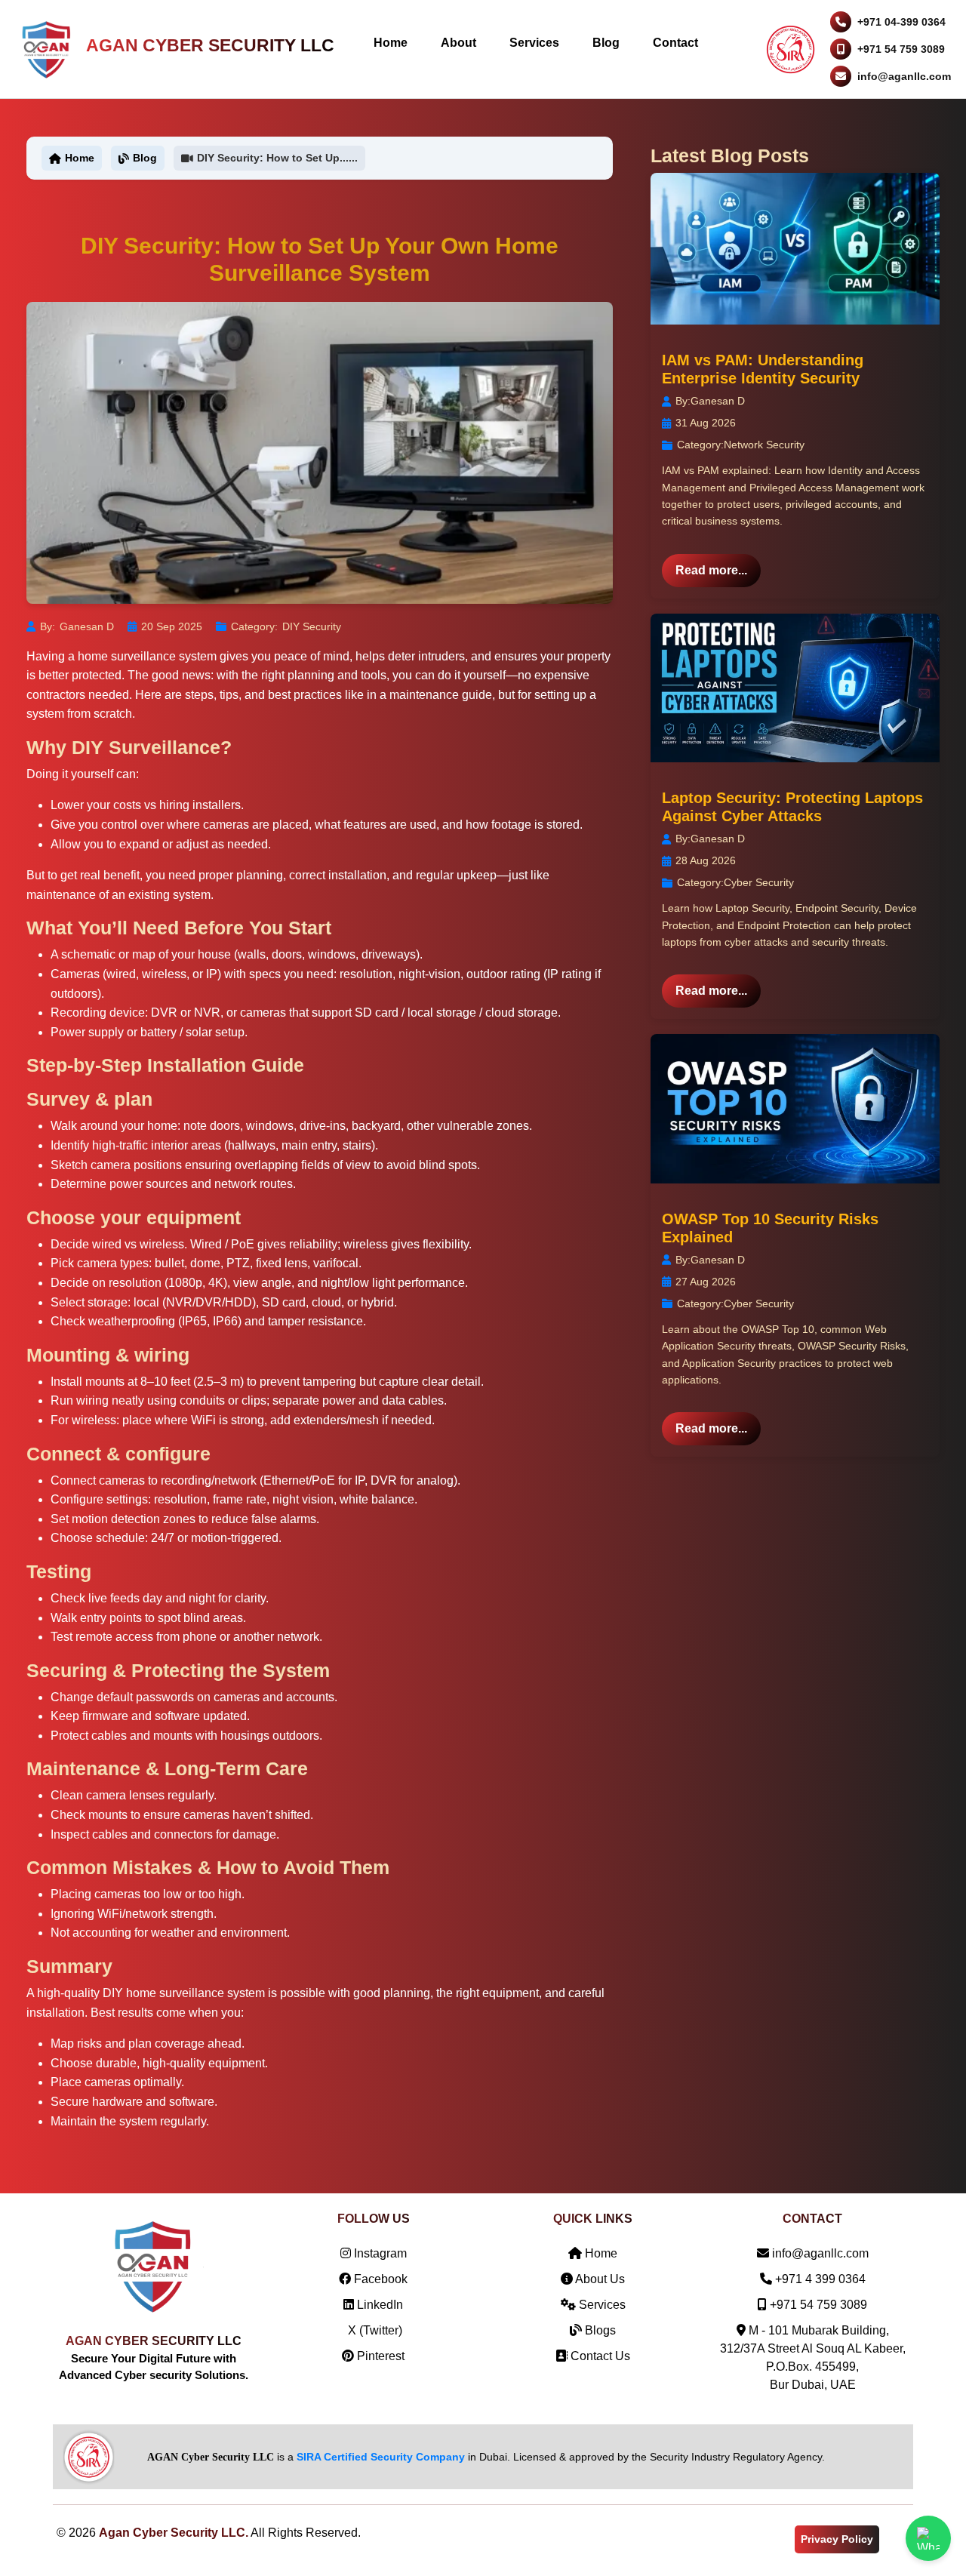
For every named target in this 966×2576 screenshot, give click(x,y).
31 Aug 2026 (706, 423)
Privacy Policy (837, 2539)
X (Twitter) (374, 2330)
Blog (606, 43)
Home (391, 43)
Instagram (379, 2253)
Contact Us (599, 2356)
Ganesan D (87, 626)
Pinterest (379, 2356)
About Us (599, 2279)
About (458, 43)
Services (534, 43)
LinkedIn (378, 2305)
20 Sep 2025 (172, 626)
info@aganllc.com (904, 76)
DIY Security (312, 626)
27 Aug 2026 (706, 1282)
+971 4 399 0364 (820, 2279)
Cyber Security (759, 882)
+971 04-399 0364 (901, 22)
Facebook (379, 2279)
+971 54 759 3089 (901, 49)
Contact (675, 43)
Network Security (764, 445)
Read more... (711, 570)
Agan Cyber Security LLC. (174, 2533)
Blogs (599, 2330)
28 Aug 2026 (706, 860)
